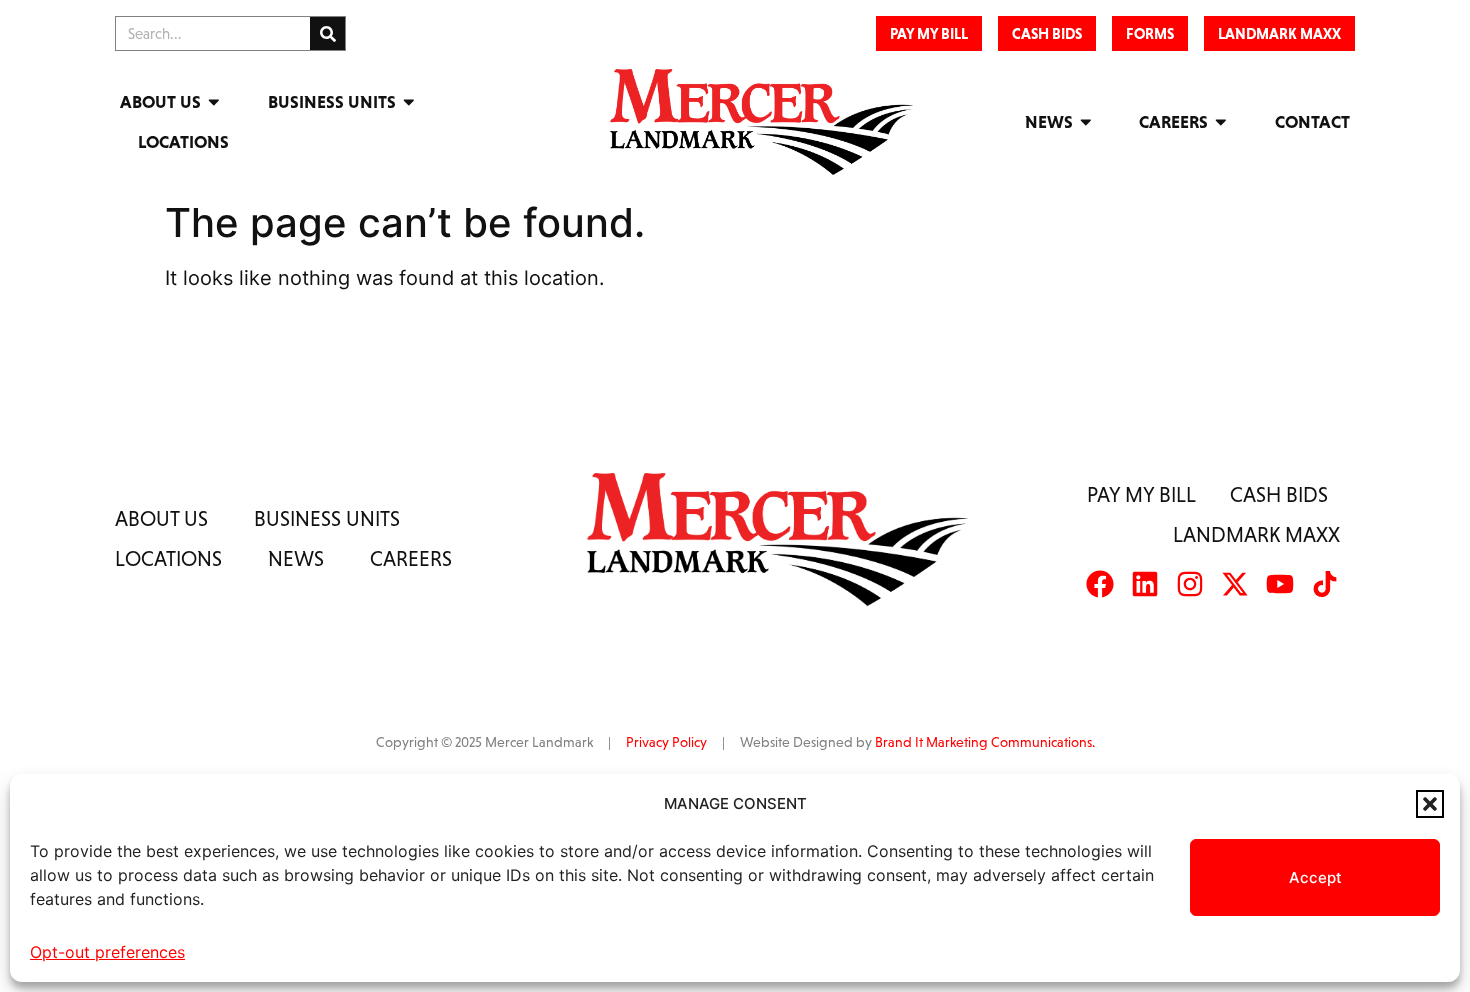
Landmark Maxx (1256, 534)
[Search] (327, 33)
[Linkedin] (1145, 584)
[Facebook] (1100, 584)
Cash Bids (1279, 494)
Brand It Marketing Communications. (985, 742)
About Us (160, 102)
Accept (1315, 877)
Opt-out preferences (107, 952)
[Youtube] (1280, 584)
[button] (1430, 804)
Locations (183, 142)
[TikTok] (1325, 584)
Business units (327, 518)
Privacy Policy (666, 742)
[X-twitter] (1235, 584)
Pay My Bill (1141, 494)
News (1049, 122)
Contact (1312, 122)
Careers (1173, 122)
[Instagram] (1190, 584)
